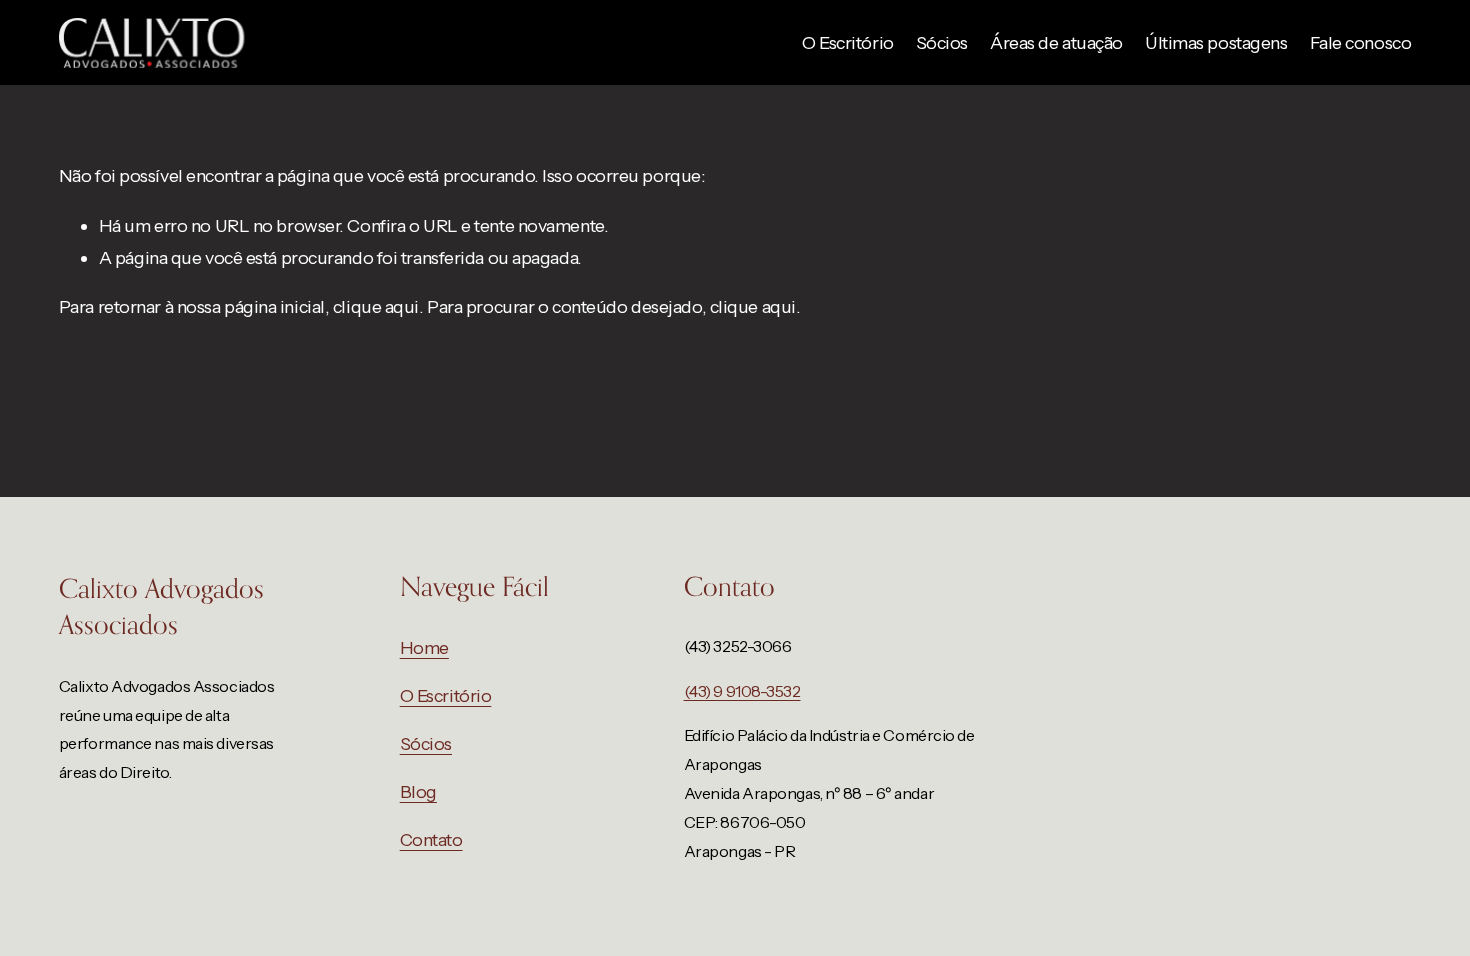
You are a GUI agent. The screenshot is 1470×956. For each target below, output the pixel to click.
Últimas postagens (1216, 42)
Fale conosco (1361, 42)
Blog (418, 791)
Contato (431, 839)
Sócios (942, 42)
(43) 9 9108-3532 (742, 691)
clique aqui (376, 306)
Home (424, 647)
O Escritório (848, 42)
